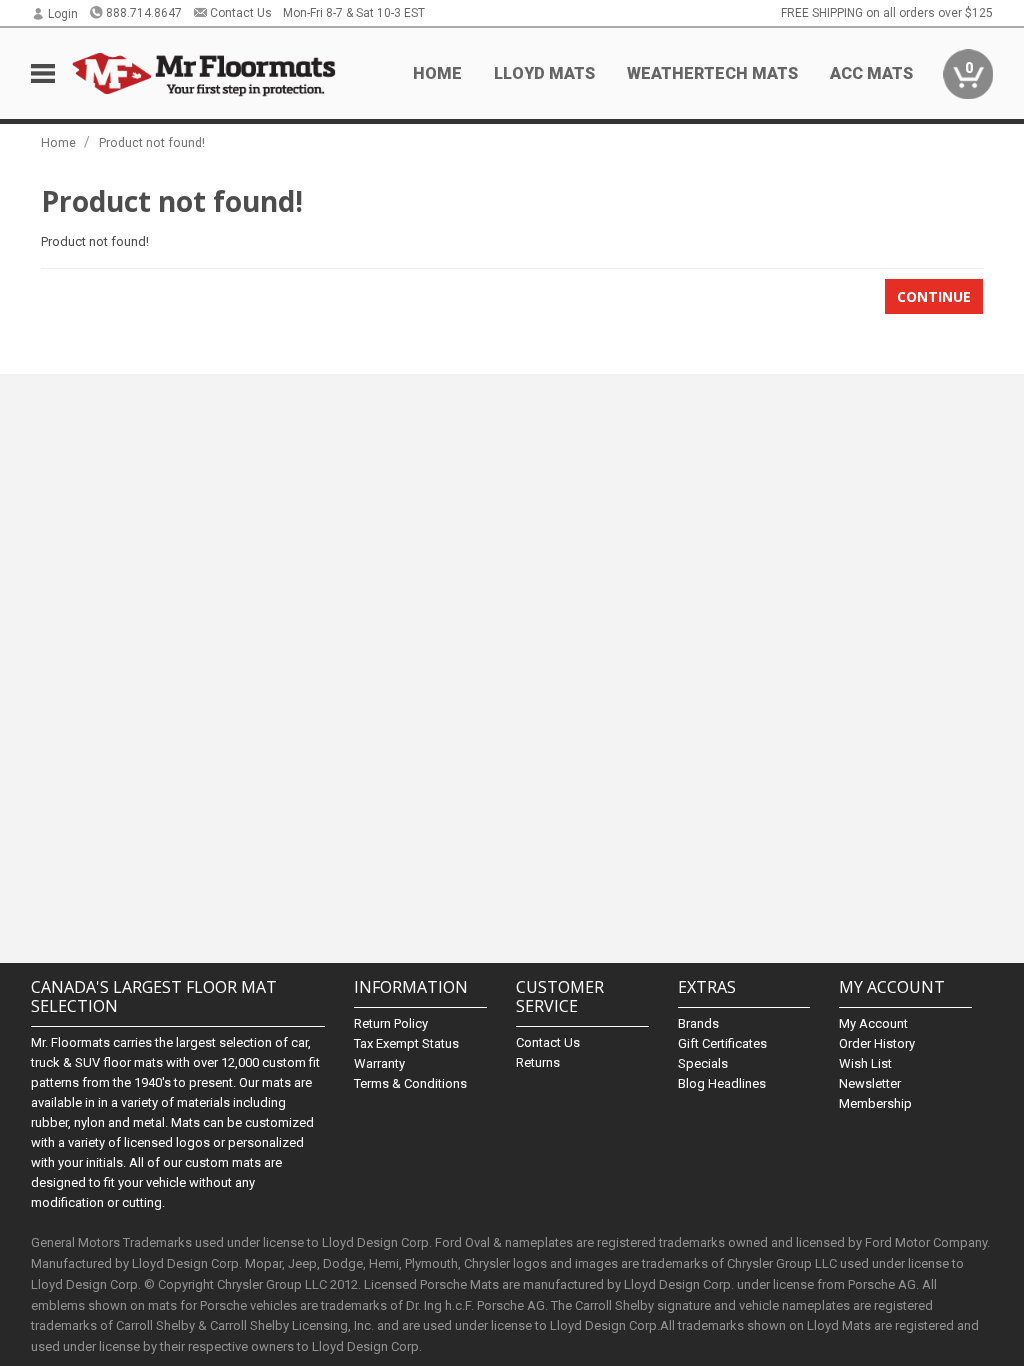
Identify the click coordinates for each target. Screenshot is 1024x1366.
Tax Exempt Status (406, 1043)
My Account (873, 1023)
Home (437, 73)
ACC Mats (871, 73)
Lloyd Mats (544, 73)
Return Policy (391, 1023)
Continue (934, 296)
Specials (703, 1063)
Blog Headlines (722, 1083)
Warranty (379, 1063)
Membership (875, 1103)
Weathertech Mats (712, 73)
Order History (877, 1043)
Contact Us (241, 13)
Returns (538, 1062)
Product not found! (152, 142)
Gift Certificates (722, 1043)
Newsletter (870, 1083)
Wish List (865, 1063)
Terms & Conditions (410, 1083)
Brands (698, 1023)
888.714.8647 (144, 13)
